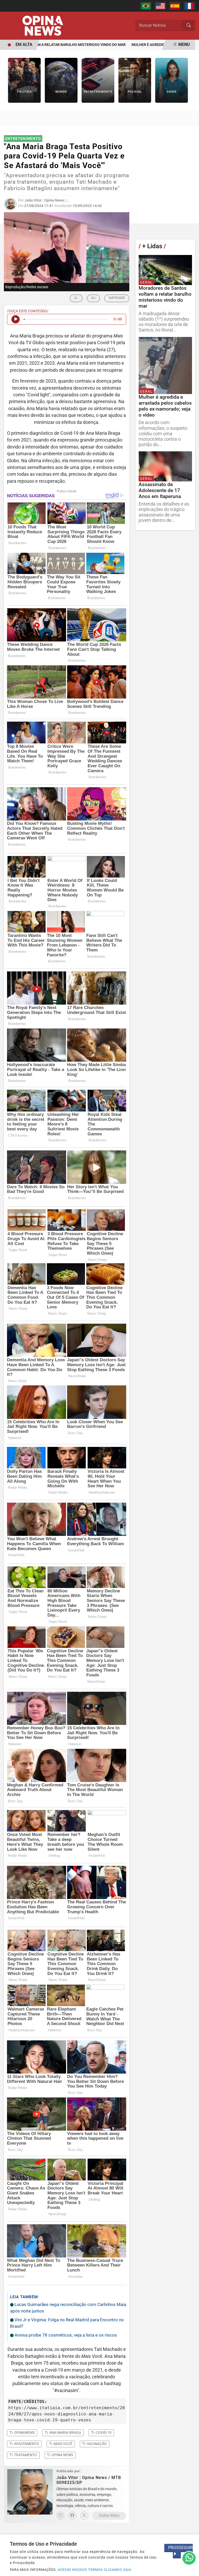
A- (76, 298)
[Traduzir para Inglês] (160, 6)
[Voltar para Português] (146, 6)
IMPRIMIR (117, 298)
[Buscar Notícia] (189, 25)
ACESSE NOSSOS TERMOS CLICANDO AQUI (95, 2570)
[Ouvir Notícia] (16, 319)
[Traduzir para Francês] (189, 6)
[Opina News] (43, 25)
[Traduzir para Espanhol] (175, 6)
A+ (93, 298)
